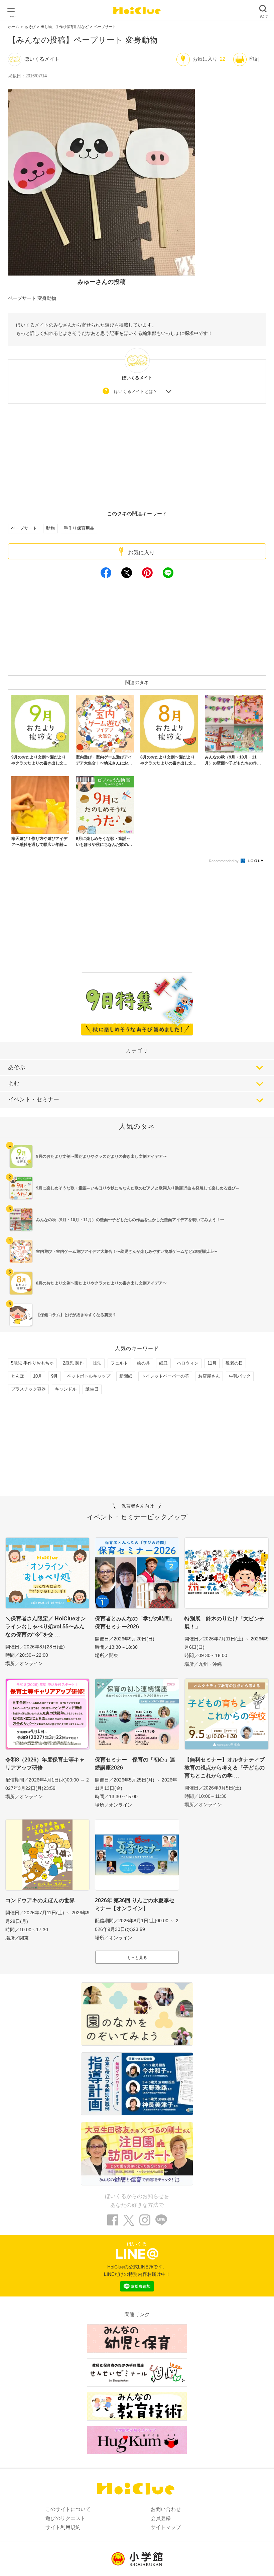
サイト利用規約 (63, 2527)
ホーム (14, 27)
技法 (97, 1363)
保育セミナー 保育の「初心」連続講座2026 (135, 1764)
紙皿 (163, 1363)
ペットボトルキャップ (89, 1376)
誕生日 (92, 1389)
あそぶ (17, 1067)
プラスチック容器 (28, 1389)
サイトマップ (166, 2527)
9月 (54, 1376)
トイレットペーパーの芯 (165, 1376)
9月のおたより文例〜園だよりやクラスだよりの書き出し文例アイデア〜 (101, 1156)
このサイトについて (68, 2509)
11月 (212, 1363)
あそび (30, 27)
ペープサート (105, 27)
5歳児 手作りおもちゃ (32, 1363)
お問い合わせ (166, 2509)
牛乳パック (240, 1376)
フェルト (119, 1363)
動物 (50, 528)
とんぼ (18, 1376)
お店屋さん (209, 1376)
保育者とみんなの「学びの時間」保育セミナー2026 (135, 1623)
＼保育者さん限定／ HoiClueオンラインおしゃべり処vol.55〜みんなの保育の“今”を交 (46, 1627)
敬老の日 (234, 1363)
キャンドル (66, 1389)
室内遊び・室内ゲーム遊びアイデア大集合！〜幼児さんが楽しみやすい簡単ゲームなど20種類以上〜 (127, 1251)
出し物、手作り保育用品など (65, 27)
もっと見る (137, 1958)
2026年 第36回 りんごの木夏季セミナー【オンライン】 (135, 1904)
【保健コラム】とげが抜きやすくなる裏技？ (76, 1315)
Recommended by (224, 861)
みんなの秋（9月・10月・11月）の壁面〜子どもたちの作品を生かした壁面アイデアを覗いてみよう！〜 (130, 1220)
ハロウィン (188, 1363)
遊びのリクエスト (65, 2518)
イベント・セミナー (34, 1100)
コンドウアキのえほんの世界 (40, 1900)
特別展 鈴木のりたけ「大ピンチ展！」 (225, 1623)
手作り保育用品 (79, 528)
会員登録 (161, 2518)
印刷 (254, 59)
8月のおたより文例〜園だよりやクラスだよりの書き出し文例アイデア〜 (101, 1283)
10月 (38, 1376)
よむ (14, 1084)
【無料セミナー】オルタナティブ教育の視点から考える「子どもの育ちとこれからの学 (225, 1768)
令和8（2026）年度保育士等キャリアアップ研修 (45, 1764)
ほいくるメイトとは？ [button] (136, 391)
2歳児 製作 (73, 1363)
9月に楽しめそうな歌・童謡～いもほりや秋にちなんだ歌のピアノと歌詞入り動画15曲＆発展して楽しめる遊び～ (138, 1188)
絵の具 (144, 1363)
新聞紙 (126, 1376)
